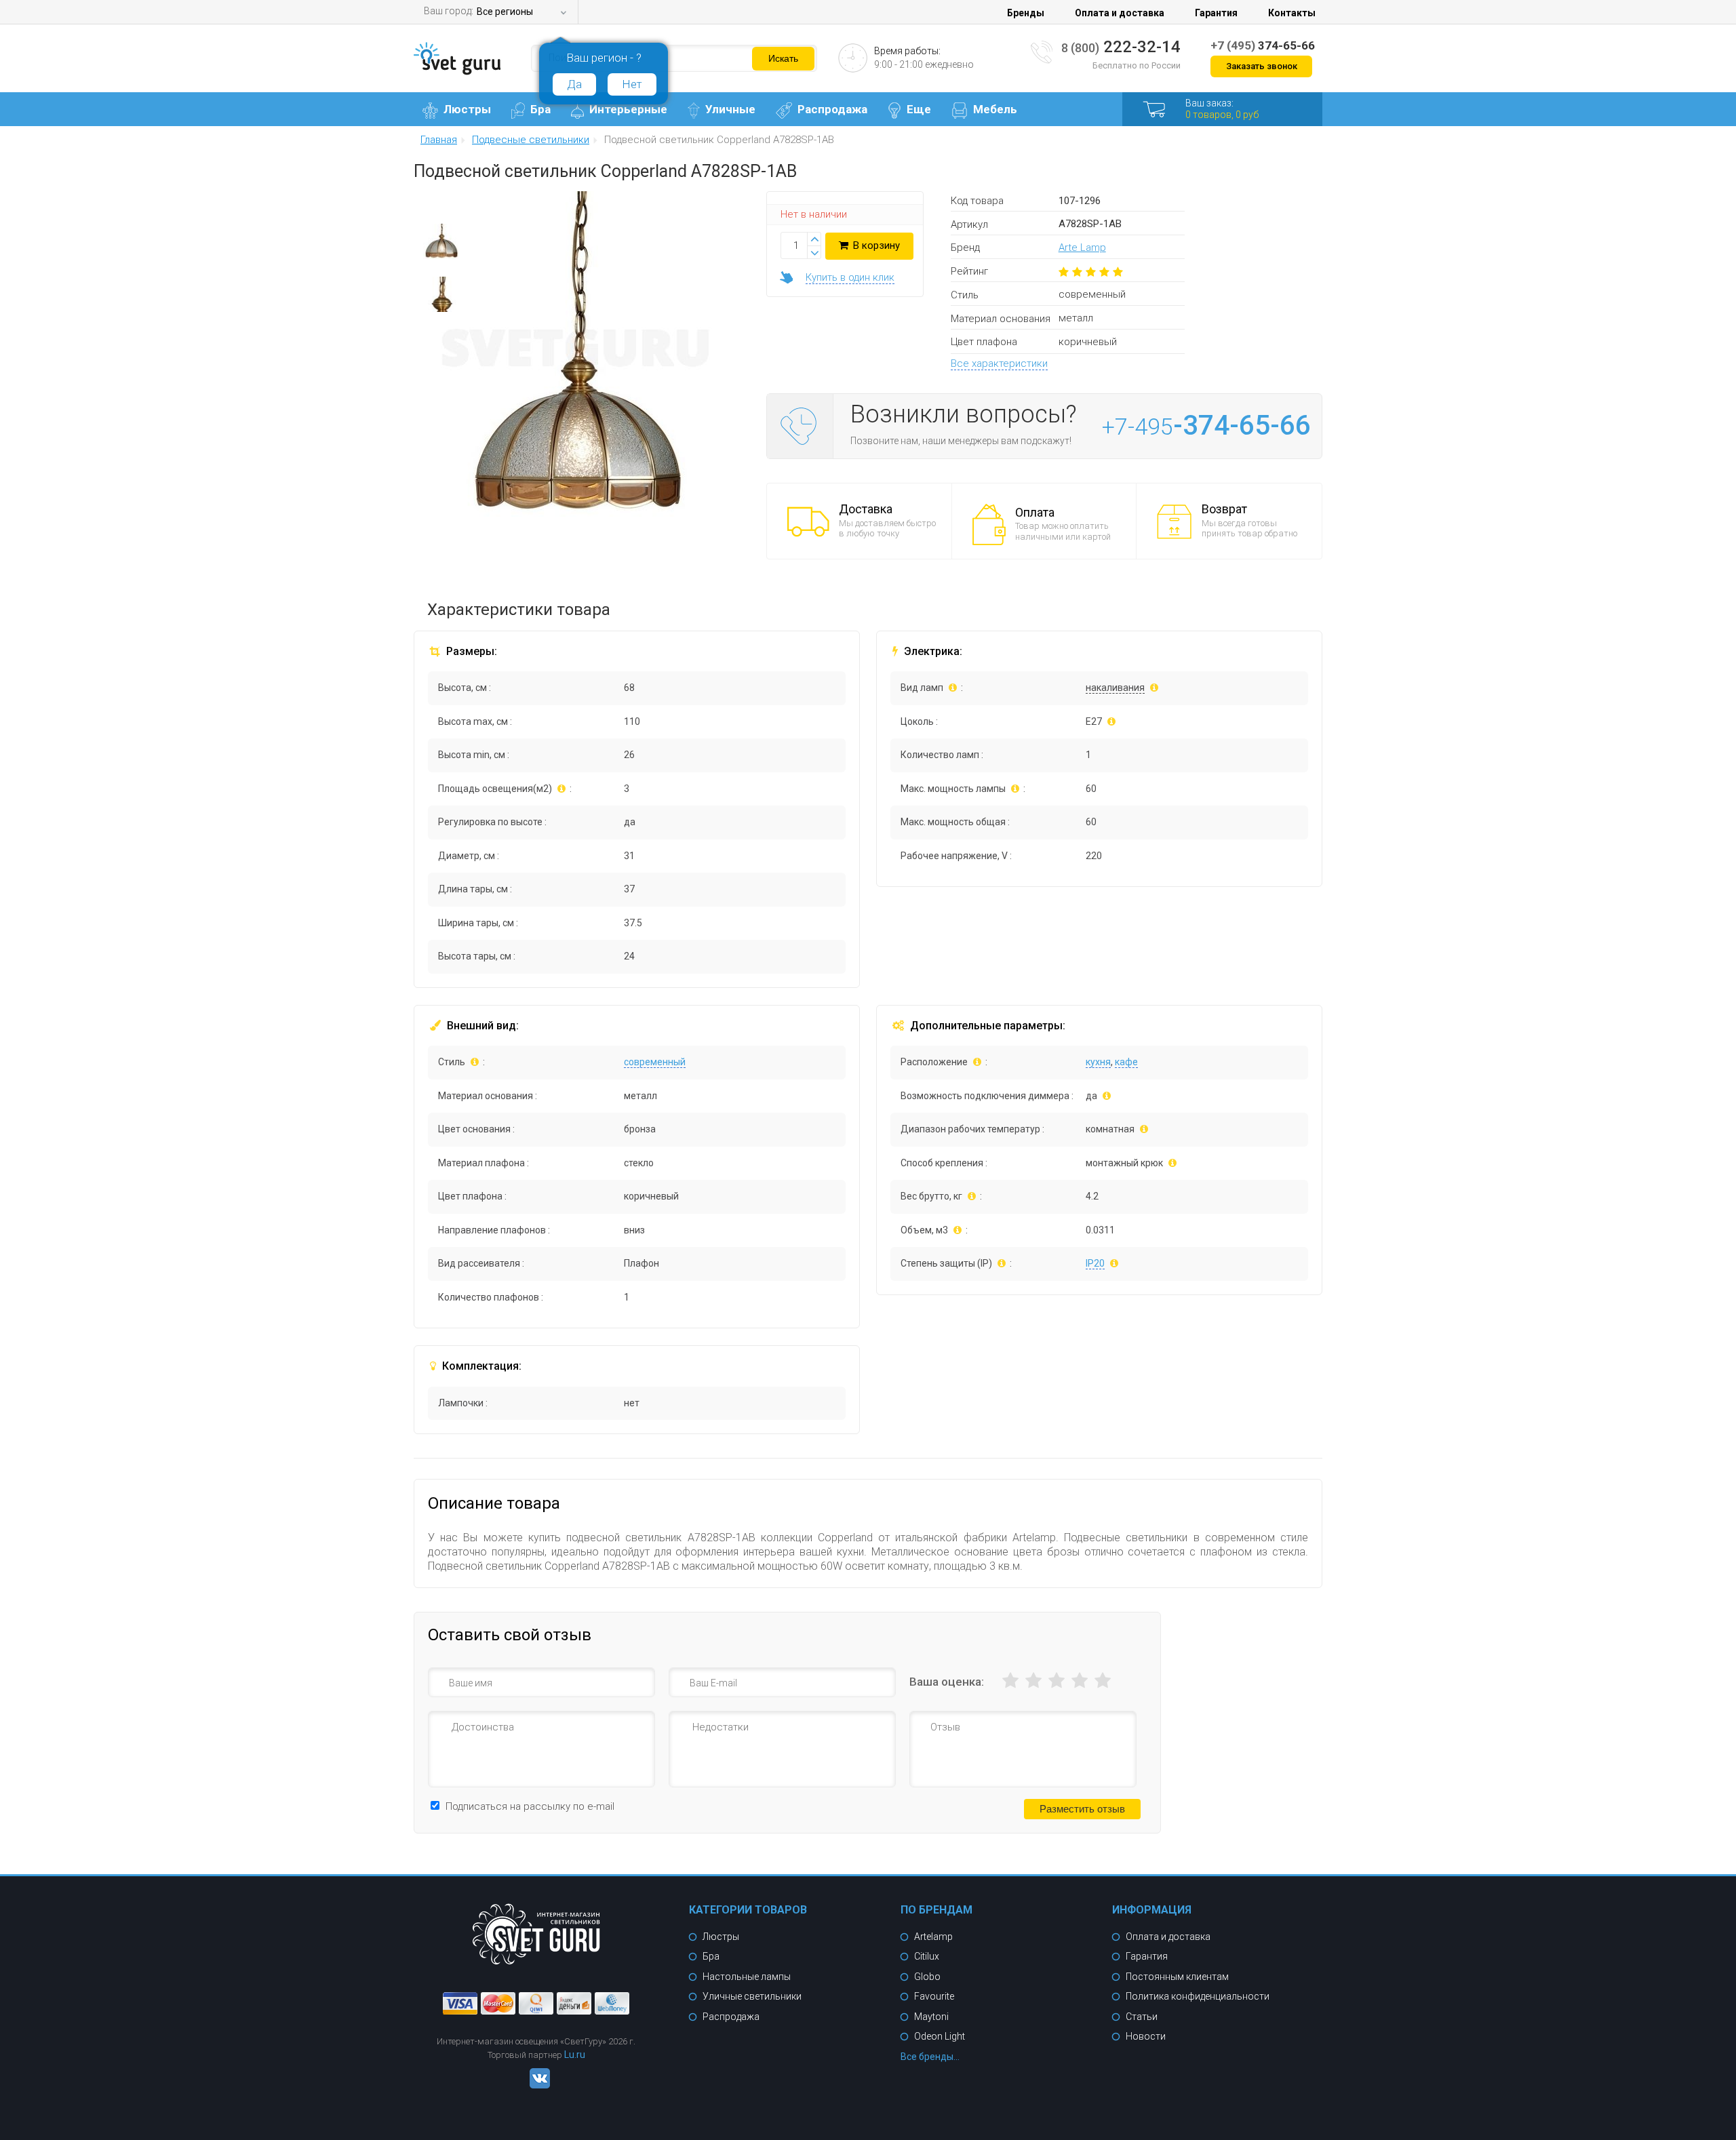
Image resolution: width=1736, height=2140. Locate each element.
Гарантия (1216, 13)
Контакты (1292, 13)
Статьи (1142, 2017)
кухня (1098, 1062)
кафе (1126, 1062)
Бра (540, 109)
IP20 (1095, 1263)
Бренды (1026, 13)
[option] (441, 245)
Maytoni (931, 2017)
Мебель (995, 109)
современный (655, 1062)
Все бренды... (930, 2057)
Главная (439, 140)
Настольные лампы (747, 1977)
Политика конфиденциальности (1198, 1996)
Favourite (934, 1996)
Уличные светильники (752, 1996)
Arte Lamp (1082, 247)
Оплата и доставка (1120, 13)
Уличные (730, 109)
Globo (927, 1977)
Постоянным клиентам (1177, 1977)
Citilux (927, 1956)
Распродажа (832, 109)
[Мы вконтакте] (536, 2085)
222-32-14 (1121, 47)
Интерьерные (628, 109)
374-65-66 (1263, 45)
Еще (919, 109)
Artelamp (933, 1937)
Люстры (467, 109)
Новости (1146, 2036)
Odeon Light (940, 2036)
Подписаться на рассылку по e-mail (530, 1806)
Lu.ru (575, 2055)
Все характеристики (999, 363)
